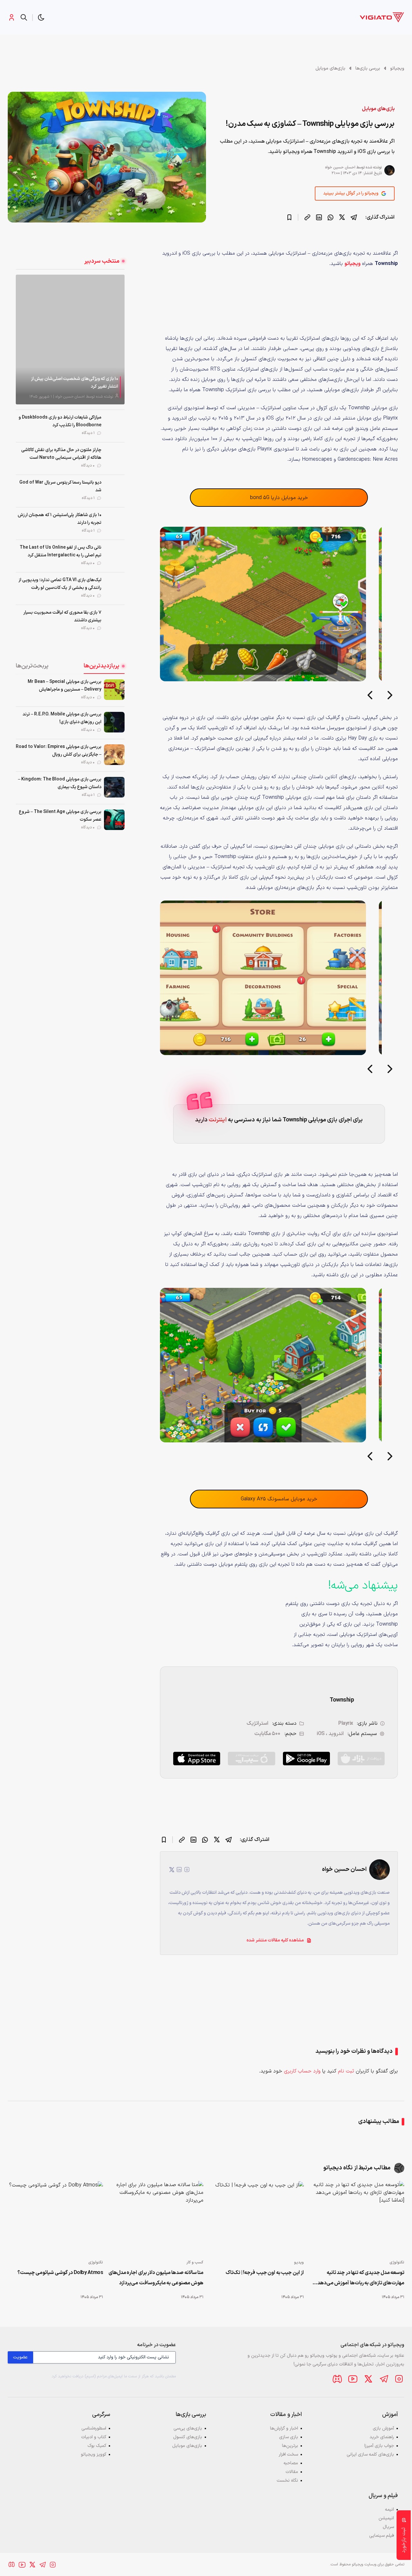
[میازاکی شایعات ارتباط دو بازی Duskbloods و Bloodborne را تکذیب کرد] (114, 425)
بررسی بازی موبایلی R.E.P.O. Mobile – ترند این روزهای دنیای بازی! (62, 718)
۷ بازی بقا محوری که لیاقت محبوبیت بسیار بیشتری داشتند (62, 616)
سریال (388, 2527)
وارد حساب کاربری (302, 2071)
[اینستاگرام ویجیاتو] (399, 2379)
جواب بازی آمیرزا (379, 2446)
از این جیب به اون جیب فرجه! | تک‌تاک (265, 2273)
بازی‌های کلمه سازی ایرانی (370, 2454)
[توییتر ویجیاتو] (368, 2379)
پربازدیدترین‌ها (102, 666)
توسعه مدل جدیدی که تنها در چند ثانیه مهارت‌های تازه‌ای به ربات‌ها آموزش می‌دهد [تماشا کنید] (361, 2279)
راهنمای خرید (382, 2437)
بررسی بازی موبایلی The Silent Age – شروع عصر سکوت (60, 816)
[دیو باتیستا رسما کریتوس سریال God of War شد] (114, 490)
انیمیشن (386, 2518)
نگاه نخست (287, 2481)
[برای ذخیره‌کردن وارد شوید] (289, 217)
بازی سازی (289, 2437)
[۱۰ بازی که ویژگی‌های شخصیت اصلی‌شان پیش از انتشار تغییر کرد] (70, 339)
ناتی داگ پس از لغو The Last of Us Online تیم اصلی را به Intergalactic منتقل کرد (61, 551)
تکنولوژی (397, 2262)
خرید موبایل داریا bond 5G (279, 498)
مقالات (292, 2472)
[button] (41, 17)
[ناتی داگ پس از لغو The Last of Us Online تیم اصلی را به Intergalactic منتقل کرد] (114, 555)
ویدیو (299, 2262)
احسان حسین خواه (340, 167)
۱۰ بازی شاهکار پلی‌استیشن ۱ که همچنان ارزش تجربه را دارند (60, 519)
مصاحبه (291, 2463)
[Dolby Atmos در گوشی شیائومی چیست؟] (55, 2218)
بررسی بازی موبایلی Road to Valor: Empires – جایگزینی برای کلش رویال (59, 751)
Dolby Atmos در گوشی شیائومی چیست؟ (60, 2273)
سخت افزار (288, 2454)
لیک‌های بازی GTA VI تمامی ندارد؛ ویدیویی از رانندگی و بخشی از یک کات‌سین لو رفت (60, 584)
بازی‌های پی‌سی (188, 2428)
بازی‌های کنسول (188, 2437)
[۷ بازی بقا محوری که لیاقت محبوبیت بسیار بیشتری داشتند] (114, 620)
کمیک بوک (97, 2446)
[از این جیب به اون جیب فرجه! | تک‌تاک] (256, 2218)
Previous (370, 697)
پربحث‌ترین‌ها (32, 666)
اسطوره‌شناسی (94, 2428)
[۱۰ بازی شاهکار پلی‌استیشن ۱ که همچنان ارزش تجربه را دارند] (114, 523)
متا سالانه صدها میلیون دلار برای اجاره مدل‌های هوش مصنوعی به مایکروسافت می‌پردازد (156, 2278)
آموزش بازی (383, 2428)
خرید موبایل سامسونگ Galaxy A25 (279, 1499)
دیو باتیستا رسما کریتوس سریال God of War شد (60, 486)
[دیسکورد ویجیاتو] (337, 2379)
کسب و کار (195, 2262)
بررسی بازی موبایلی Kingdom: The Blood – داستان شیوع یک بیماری (60, 783)
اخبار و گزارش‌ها (284, 2428)
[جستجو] (24, 17)
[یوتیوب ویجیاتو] (353, 2379)
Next (390, 697)
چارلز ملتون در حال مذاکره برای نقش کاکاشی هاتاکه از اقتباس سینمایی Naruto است (61, 454)
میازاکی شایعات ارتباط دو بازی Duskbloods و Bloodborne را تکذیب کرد (60, 421)
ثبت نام (346, 2071)
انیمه (389, 2510)
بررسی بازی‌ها (368, 68)
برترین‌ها (290, 2446)
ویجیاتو (397, 68)
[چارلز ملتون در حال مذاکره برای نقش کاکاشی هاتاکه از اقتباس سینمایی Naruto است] (114, 458)
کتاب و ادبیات (94, 2437)
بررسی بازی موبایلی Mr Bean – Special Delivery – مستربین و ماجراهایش (65, 686)
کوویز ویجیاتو (94, 2454)
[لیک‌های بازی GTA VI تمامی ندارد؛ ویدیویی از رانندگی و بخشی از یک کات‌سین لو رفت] (114, 588)
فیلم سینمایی (382, 2536)
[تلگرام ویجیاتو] (384, 2379)
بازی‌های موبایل (330, 68)
